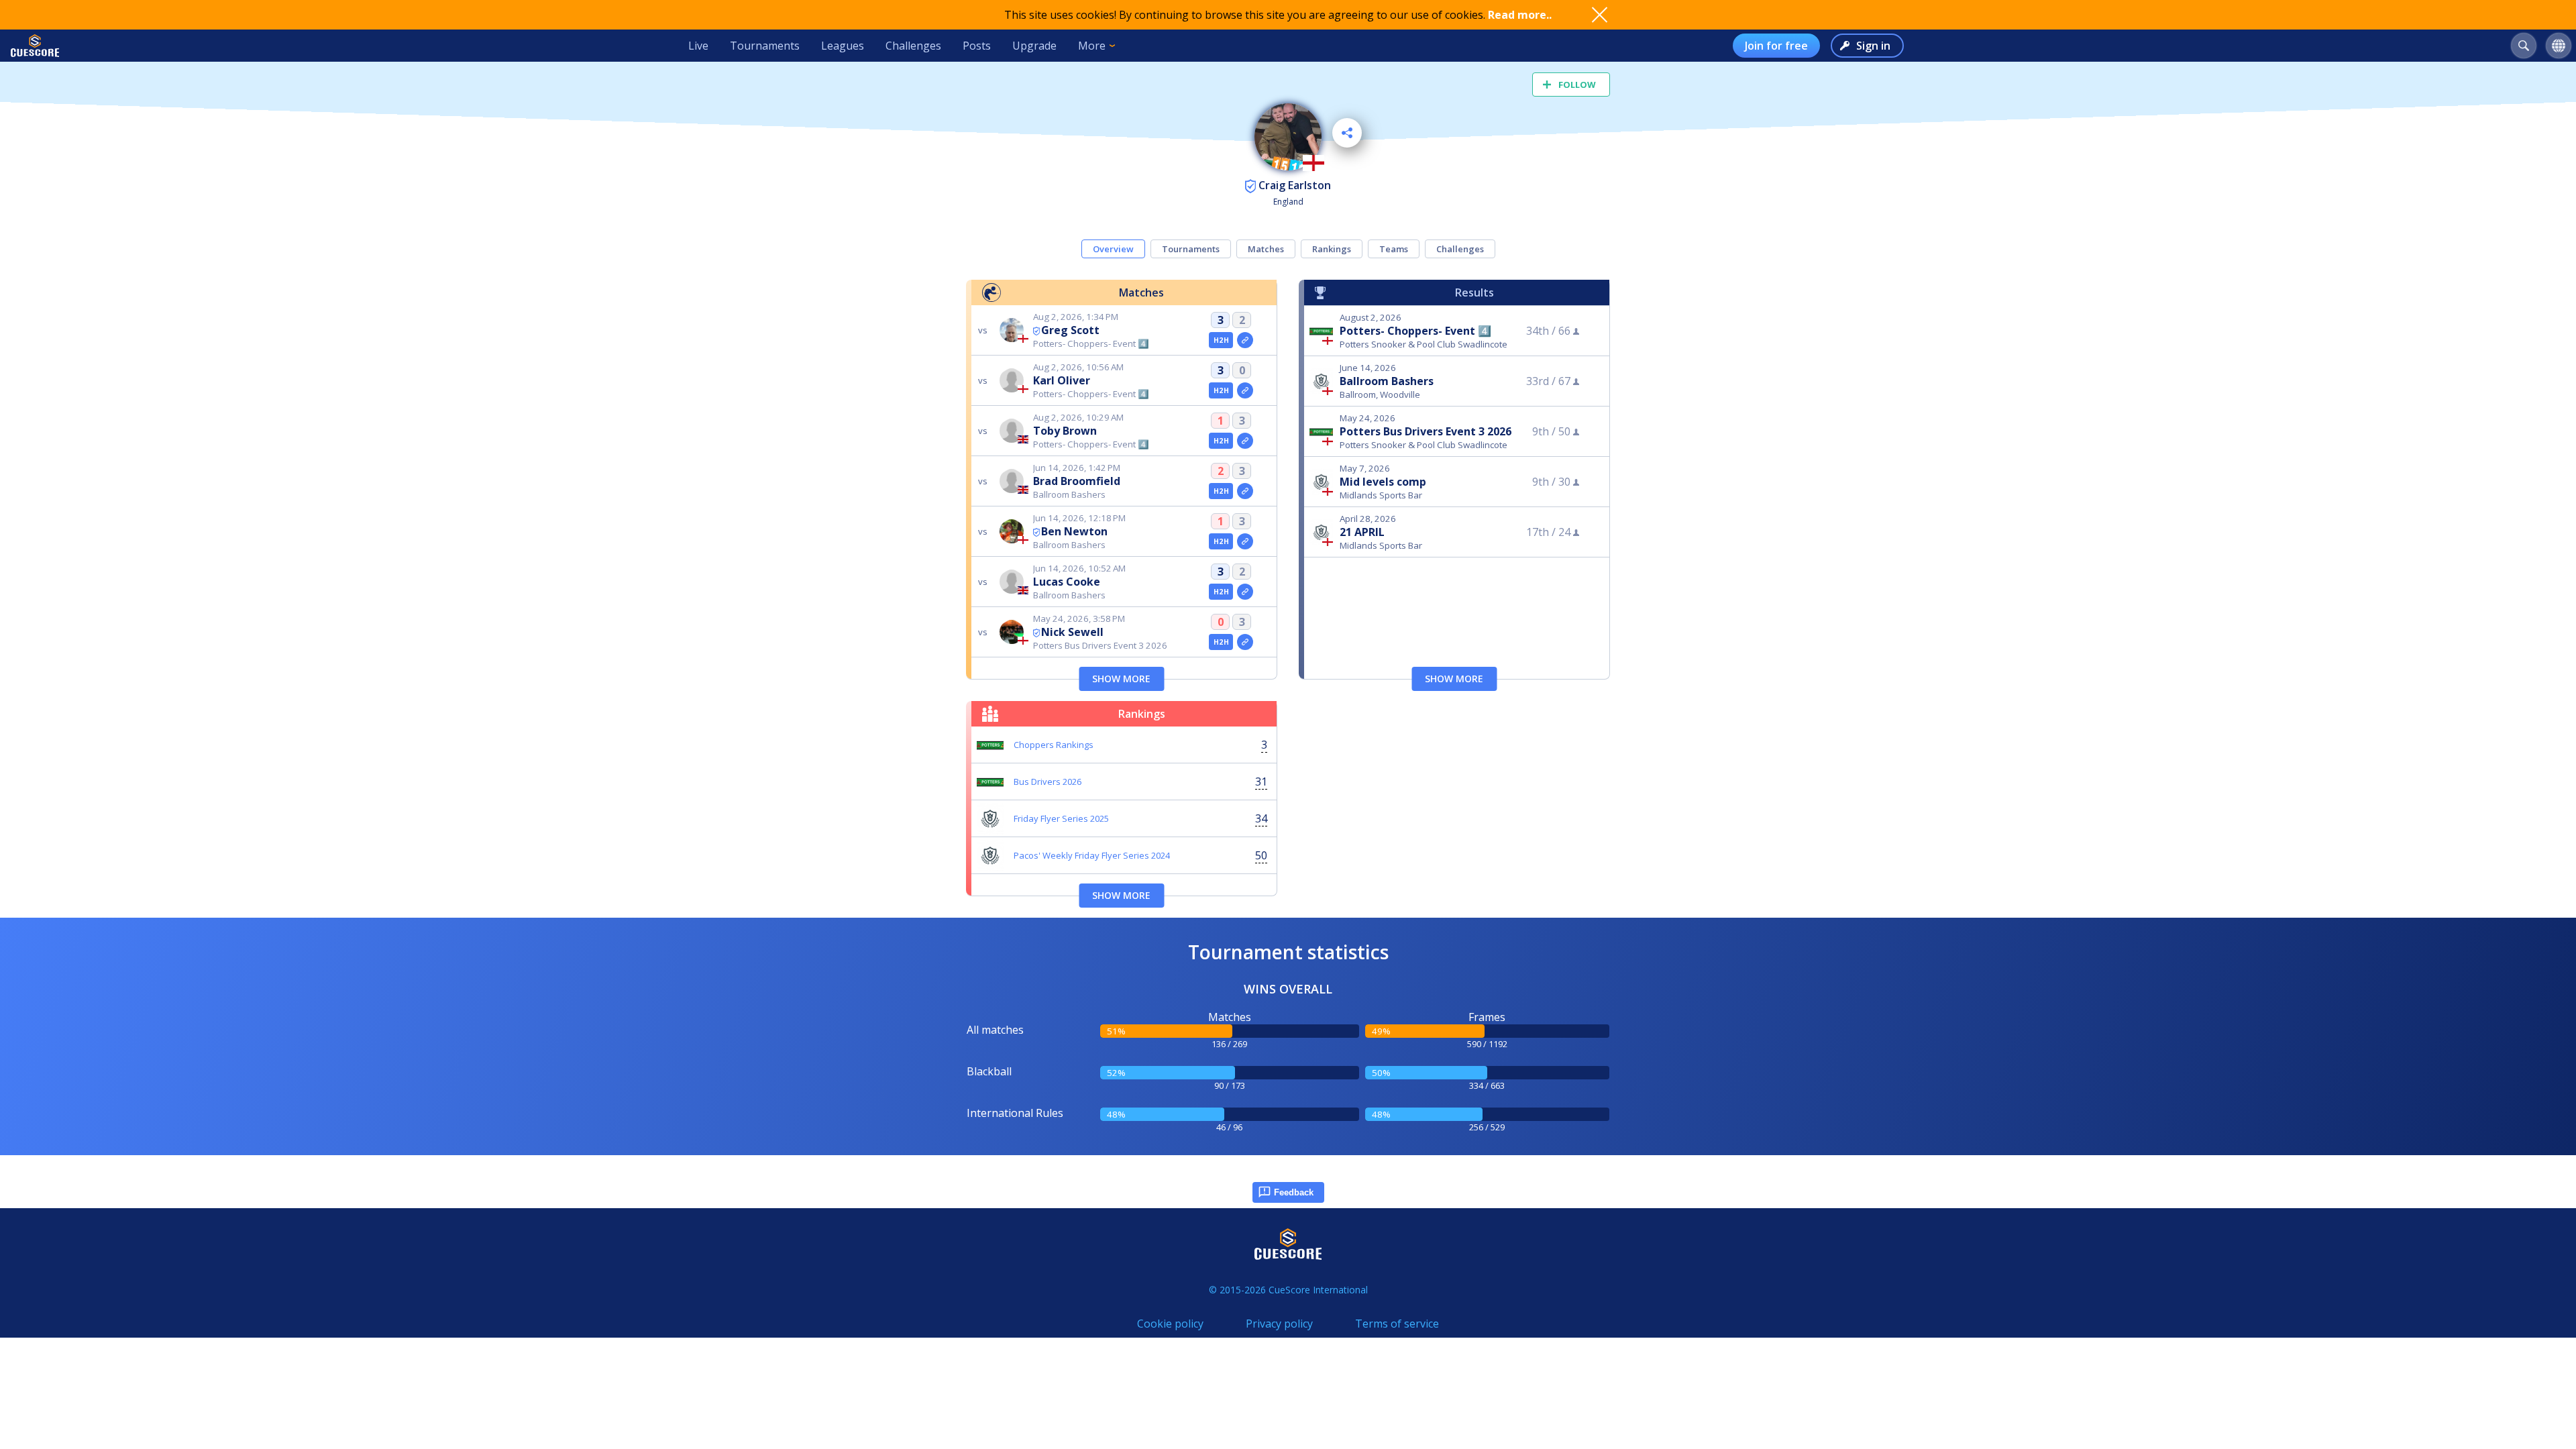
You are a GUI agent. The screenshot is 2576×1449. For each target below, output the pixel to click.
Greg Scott (1070, 330)
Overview (1113, 249)
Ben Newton (1074, 531)
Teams (1394, 249)
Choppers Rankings (1054, 745)
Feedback (1294, 1192)
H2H (1221, 340)
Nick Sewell (1072, 632)
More (1092, 46)
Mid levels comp (1383, 482)
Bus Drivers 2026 (1048, 782)
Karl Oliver (1062, 380)
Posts (977, 46)
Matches (1266, 249)
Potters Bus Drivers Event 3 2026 (1426, 431)
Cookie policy (1170, 1324)
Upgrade (1034, 46)
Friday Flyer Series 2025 (1061, 818)
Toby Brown (1065, 431)
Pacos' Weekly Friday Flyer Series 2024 (1092, 855)
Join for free (1776, 46)
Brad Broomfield (1077, 481)
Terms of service (1397, 1324)
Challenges (913, 46)
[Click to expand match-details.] (1245, 340)
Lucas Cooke (1067, 582)
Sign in (1873, 46)
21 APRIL (1362, 532)
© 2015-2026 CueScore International (1288, 1290)
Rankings (1332, 249)
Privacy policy (1279, 1324)
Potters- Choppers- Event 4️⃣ (1415, 331)
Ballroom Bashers (1387, 381)
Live (698, 46)
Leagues (843, 46)
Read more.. (1520, 15)
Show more (1121, 679)
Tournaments (765, 46)
